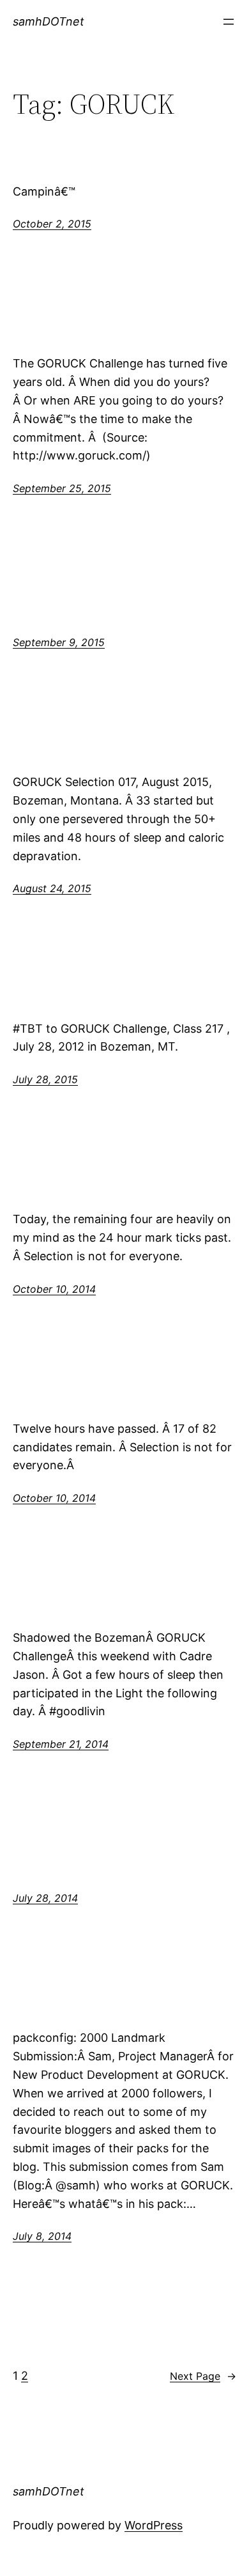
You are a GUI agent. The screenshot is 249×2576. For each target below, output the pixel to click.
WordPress (154, 2525)
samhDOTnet (49, 21)
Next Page (203, 2376)
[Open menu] (229, 22)
